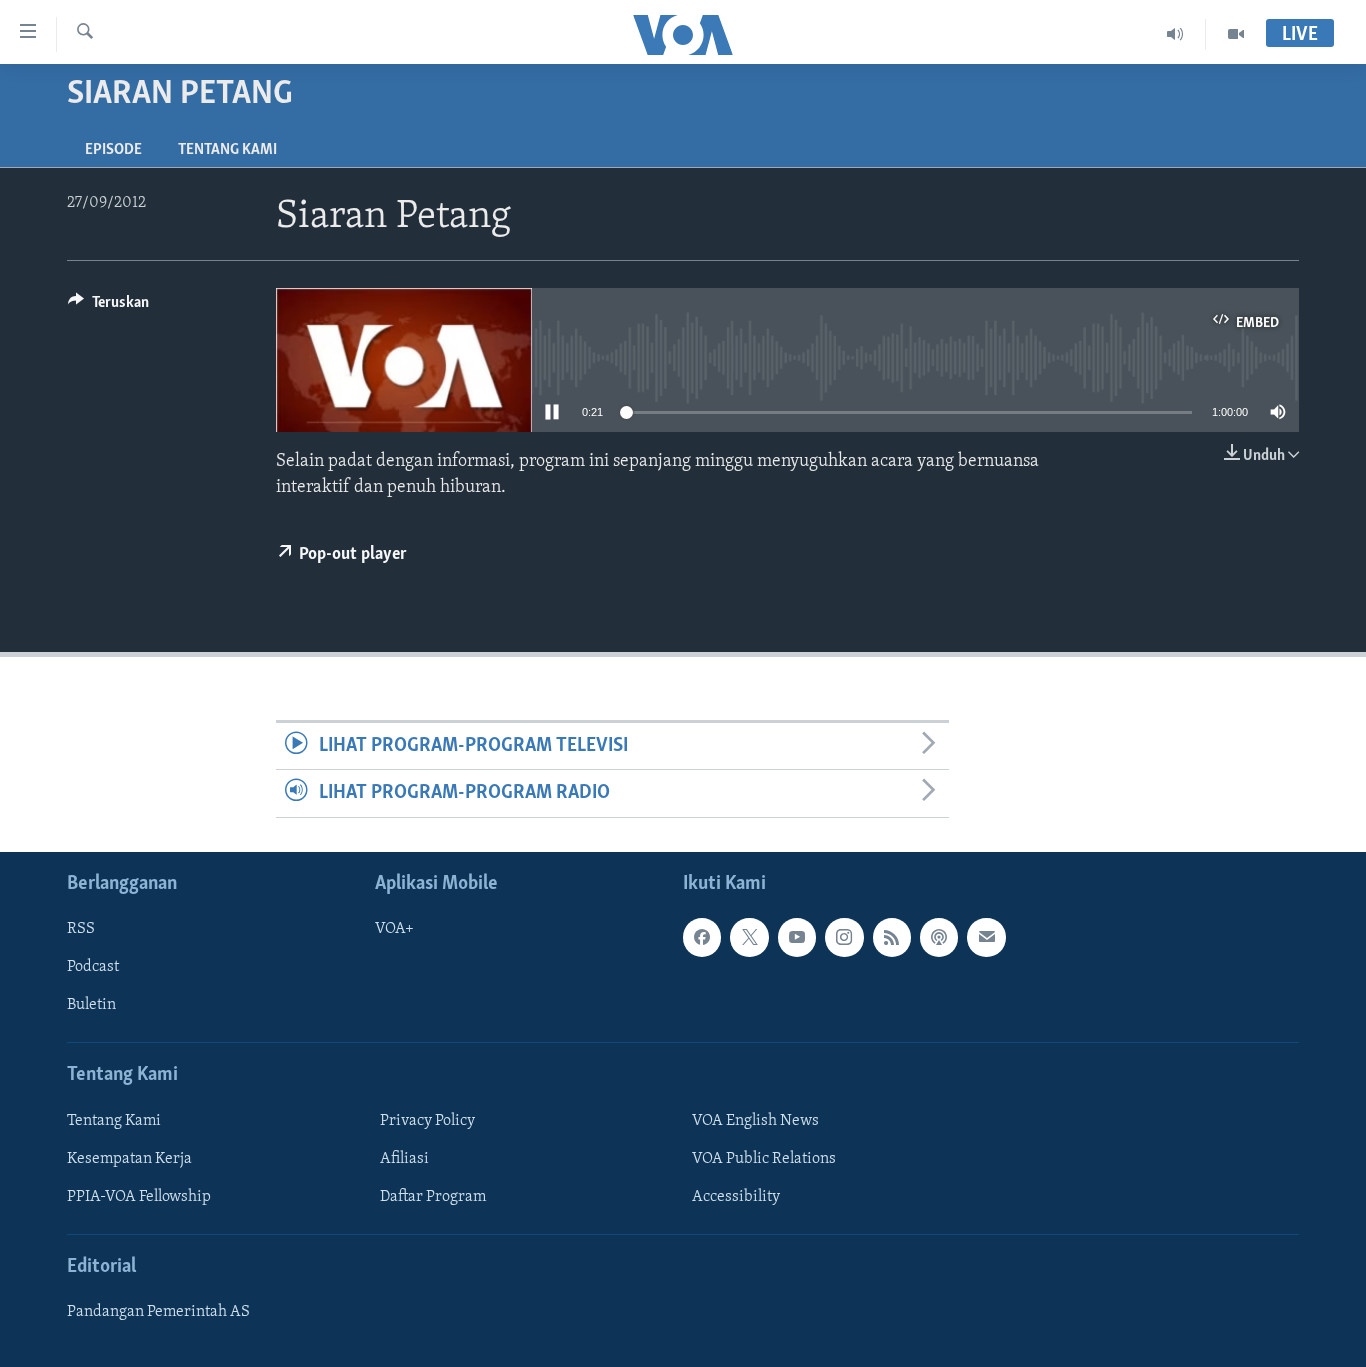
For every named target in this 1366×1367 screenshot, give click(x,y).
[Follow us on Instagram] (844, 937)
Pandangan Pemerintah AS (158, 1312)
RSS (81, 929)
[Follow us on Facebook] (702, 937)
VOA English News (755, 1120)
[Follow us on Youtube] (797, 937)
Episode (113, 150)
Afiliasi (404, 1159)
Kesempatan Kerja (129, 1159)
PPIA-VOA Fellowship (139, 1197)
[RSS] (892, 937)
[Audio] (1175, 34)
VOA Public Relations (764, 1159)
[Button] (108, 307)
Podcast (93, 967)
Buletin (91, 1005)
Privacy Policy (427, 1120)
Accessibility (736, 1197)
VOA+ (394, 929)
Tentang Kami (227, 150)
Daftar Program (433, 1197)
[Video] (1236, 34)
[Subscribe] (986, 937)
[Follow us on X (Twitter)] (749, 937)
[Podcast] (939, 937)
